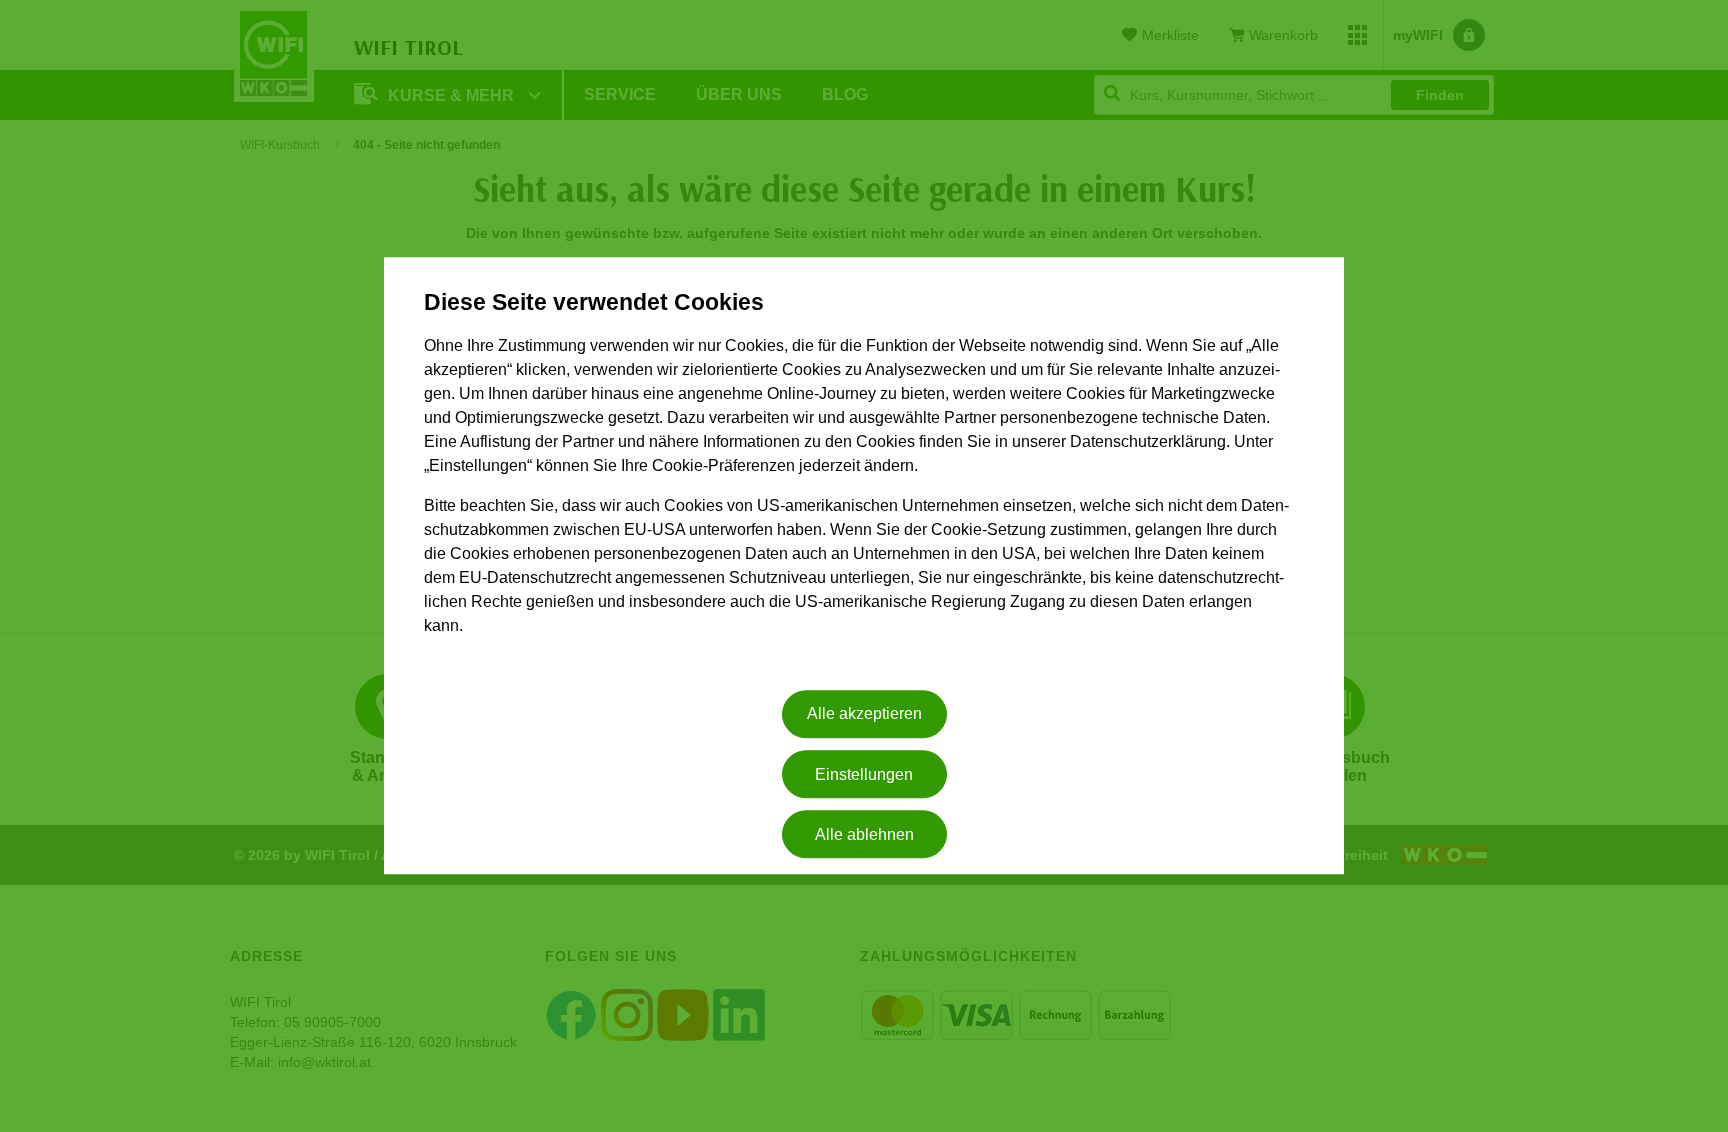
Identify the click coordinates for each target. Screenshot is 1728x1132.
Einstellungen (864, 774)
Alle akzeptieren (864, 714)
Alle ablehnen (864, 834)
